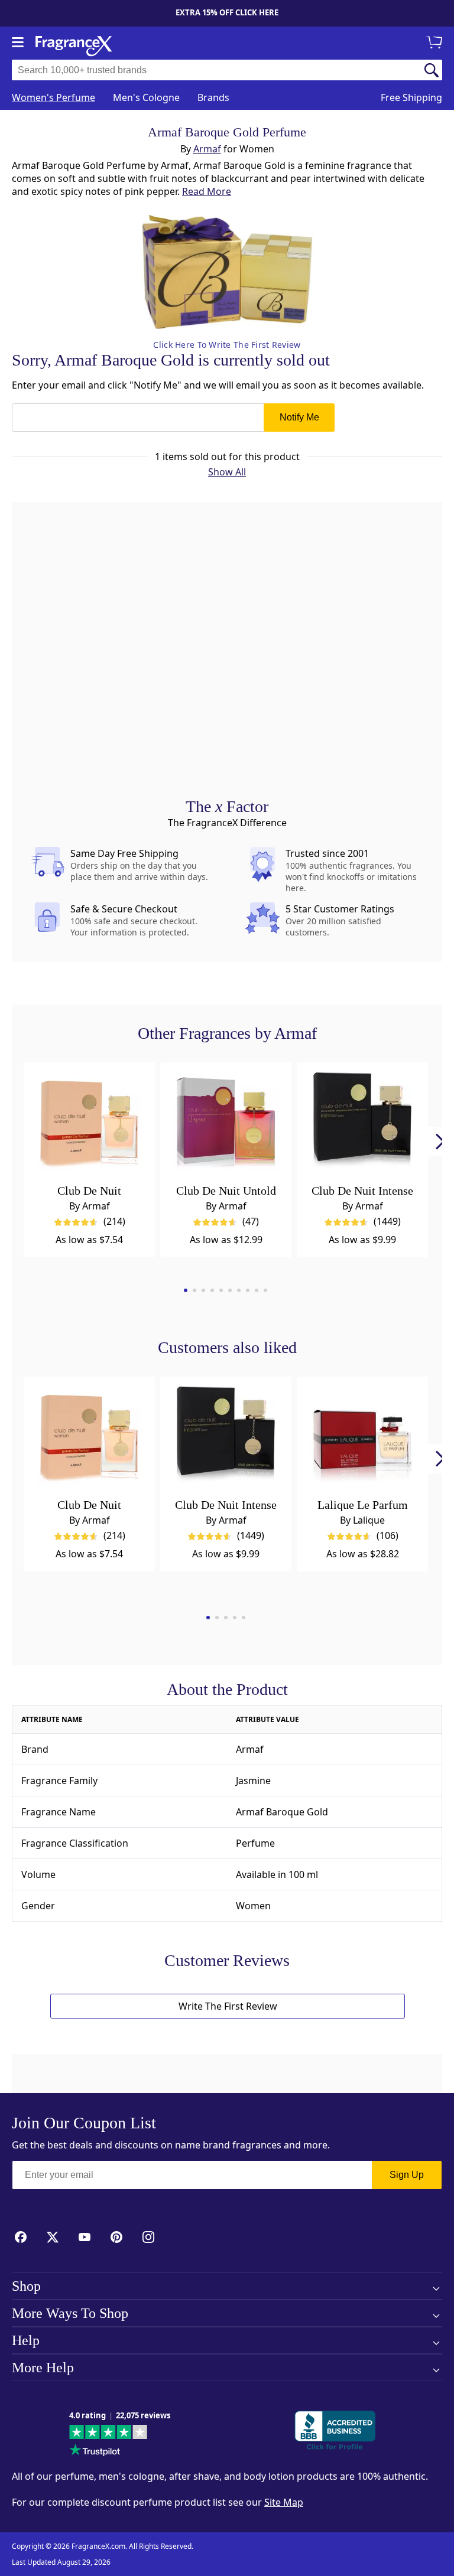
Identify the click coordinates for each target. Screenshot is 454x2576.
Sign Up (407, 2175)
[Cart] (436, 43)
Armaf (207, 149)
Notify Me (299, 417)
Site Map (284, 2502)
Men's (146, 97)
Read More (207, 191)
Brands (213, 97)
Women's (53, 97)
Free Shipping (411, 97)
